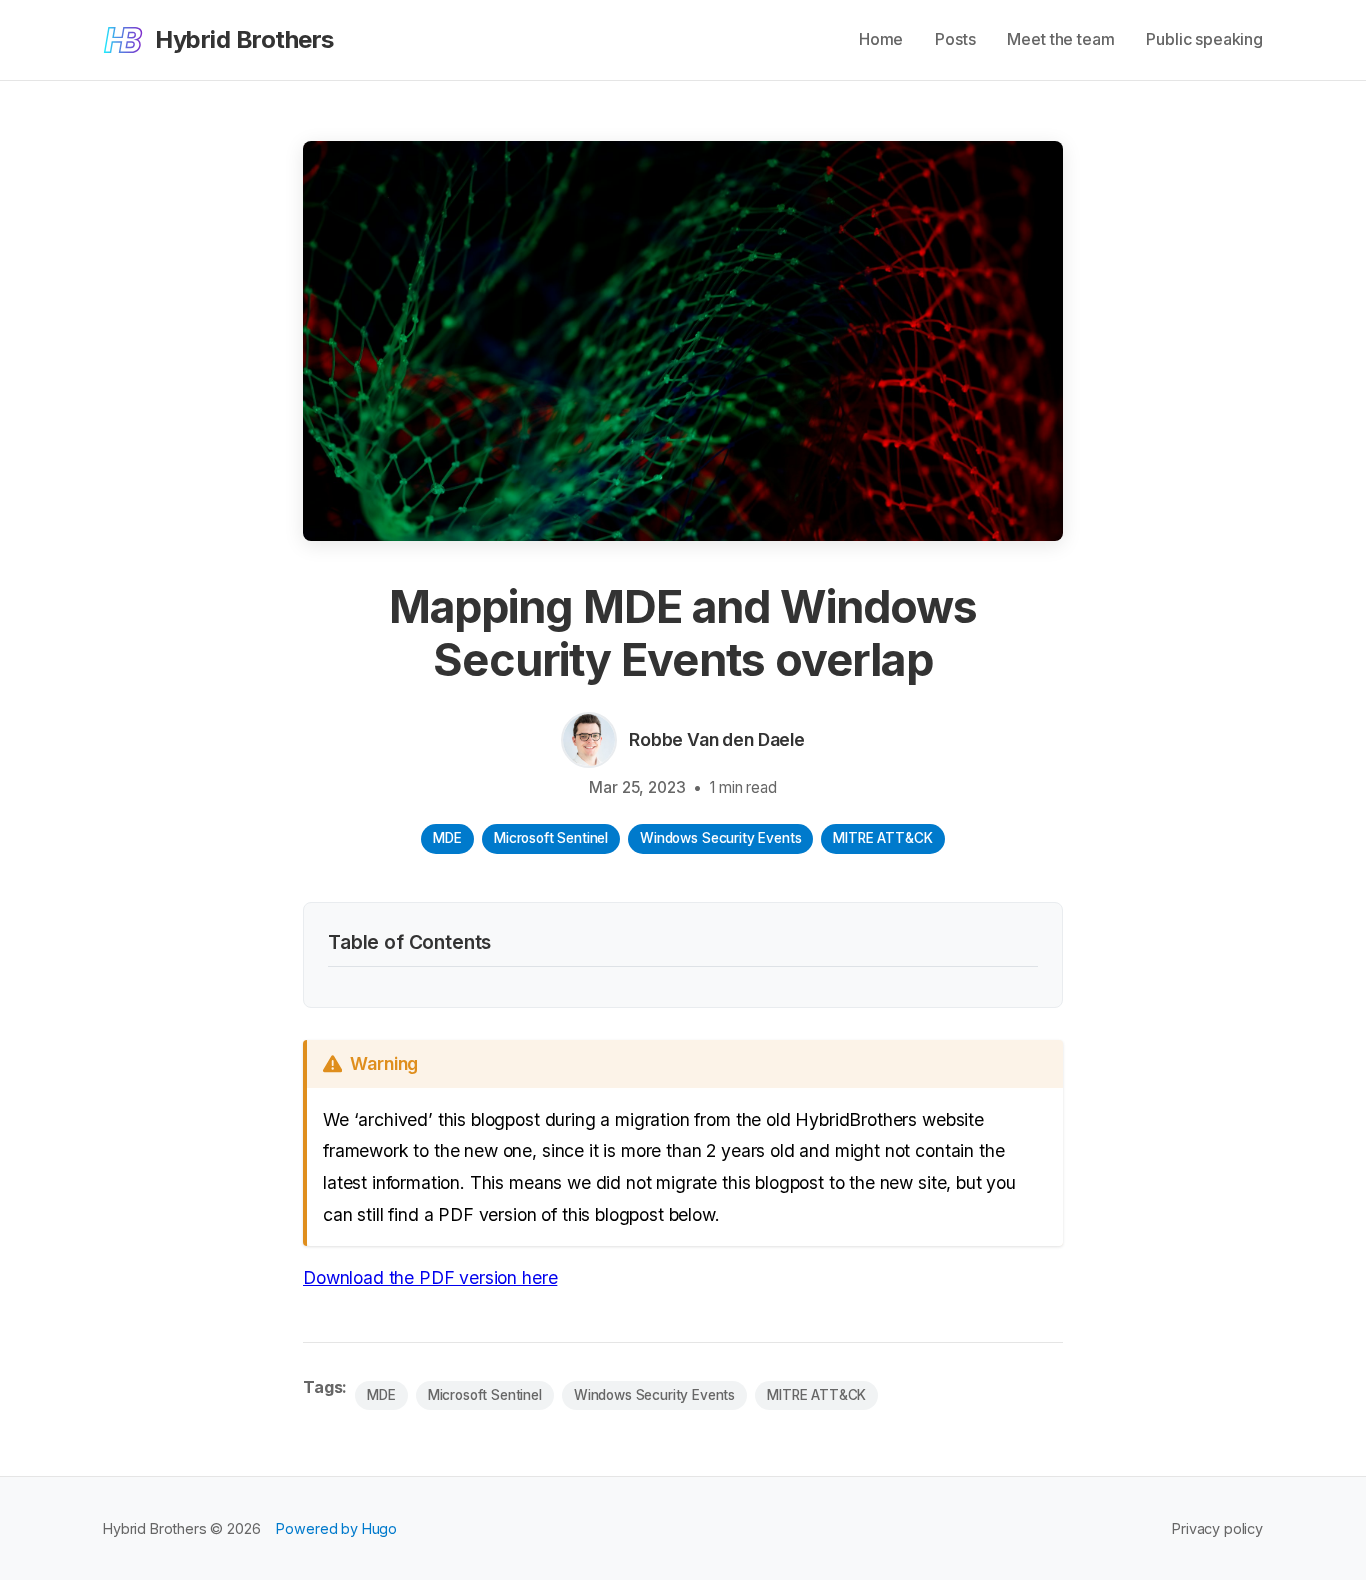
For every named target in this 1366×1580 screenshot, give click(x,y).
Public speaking (1204, 39)
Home (881, 39)
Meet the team (1060, 39)
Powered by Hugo (336, 1528)
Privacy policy (1217, 1528)
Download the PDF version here (430, 1277)
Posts (955, 39)
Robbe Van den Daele (717, 739)
